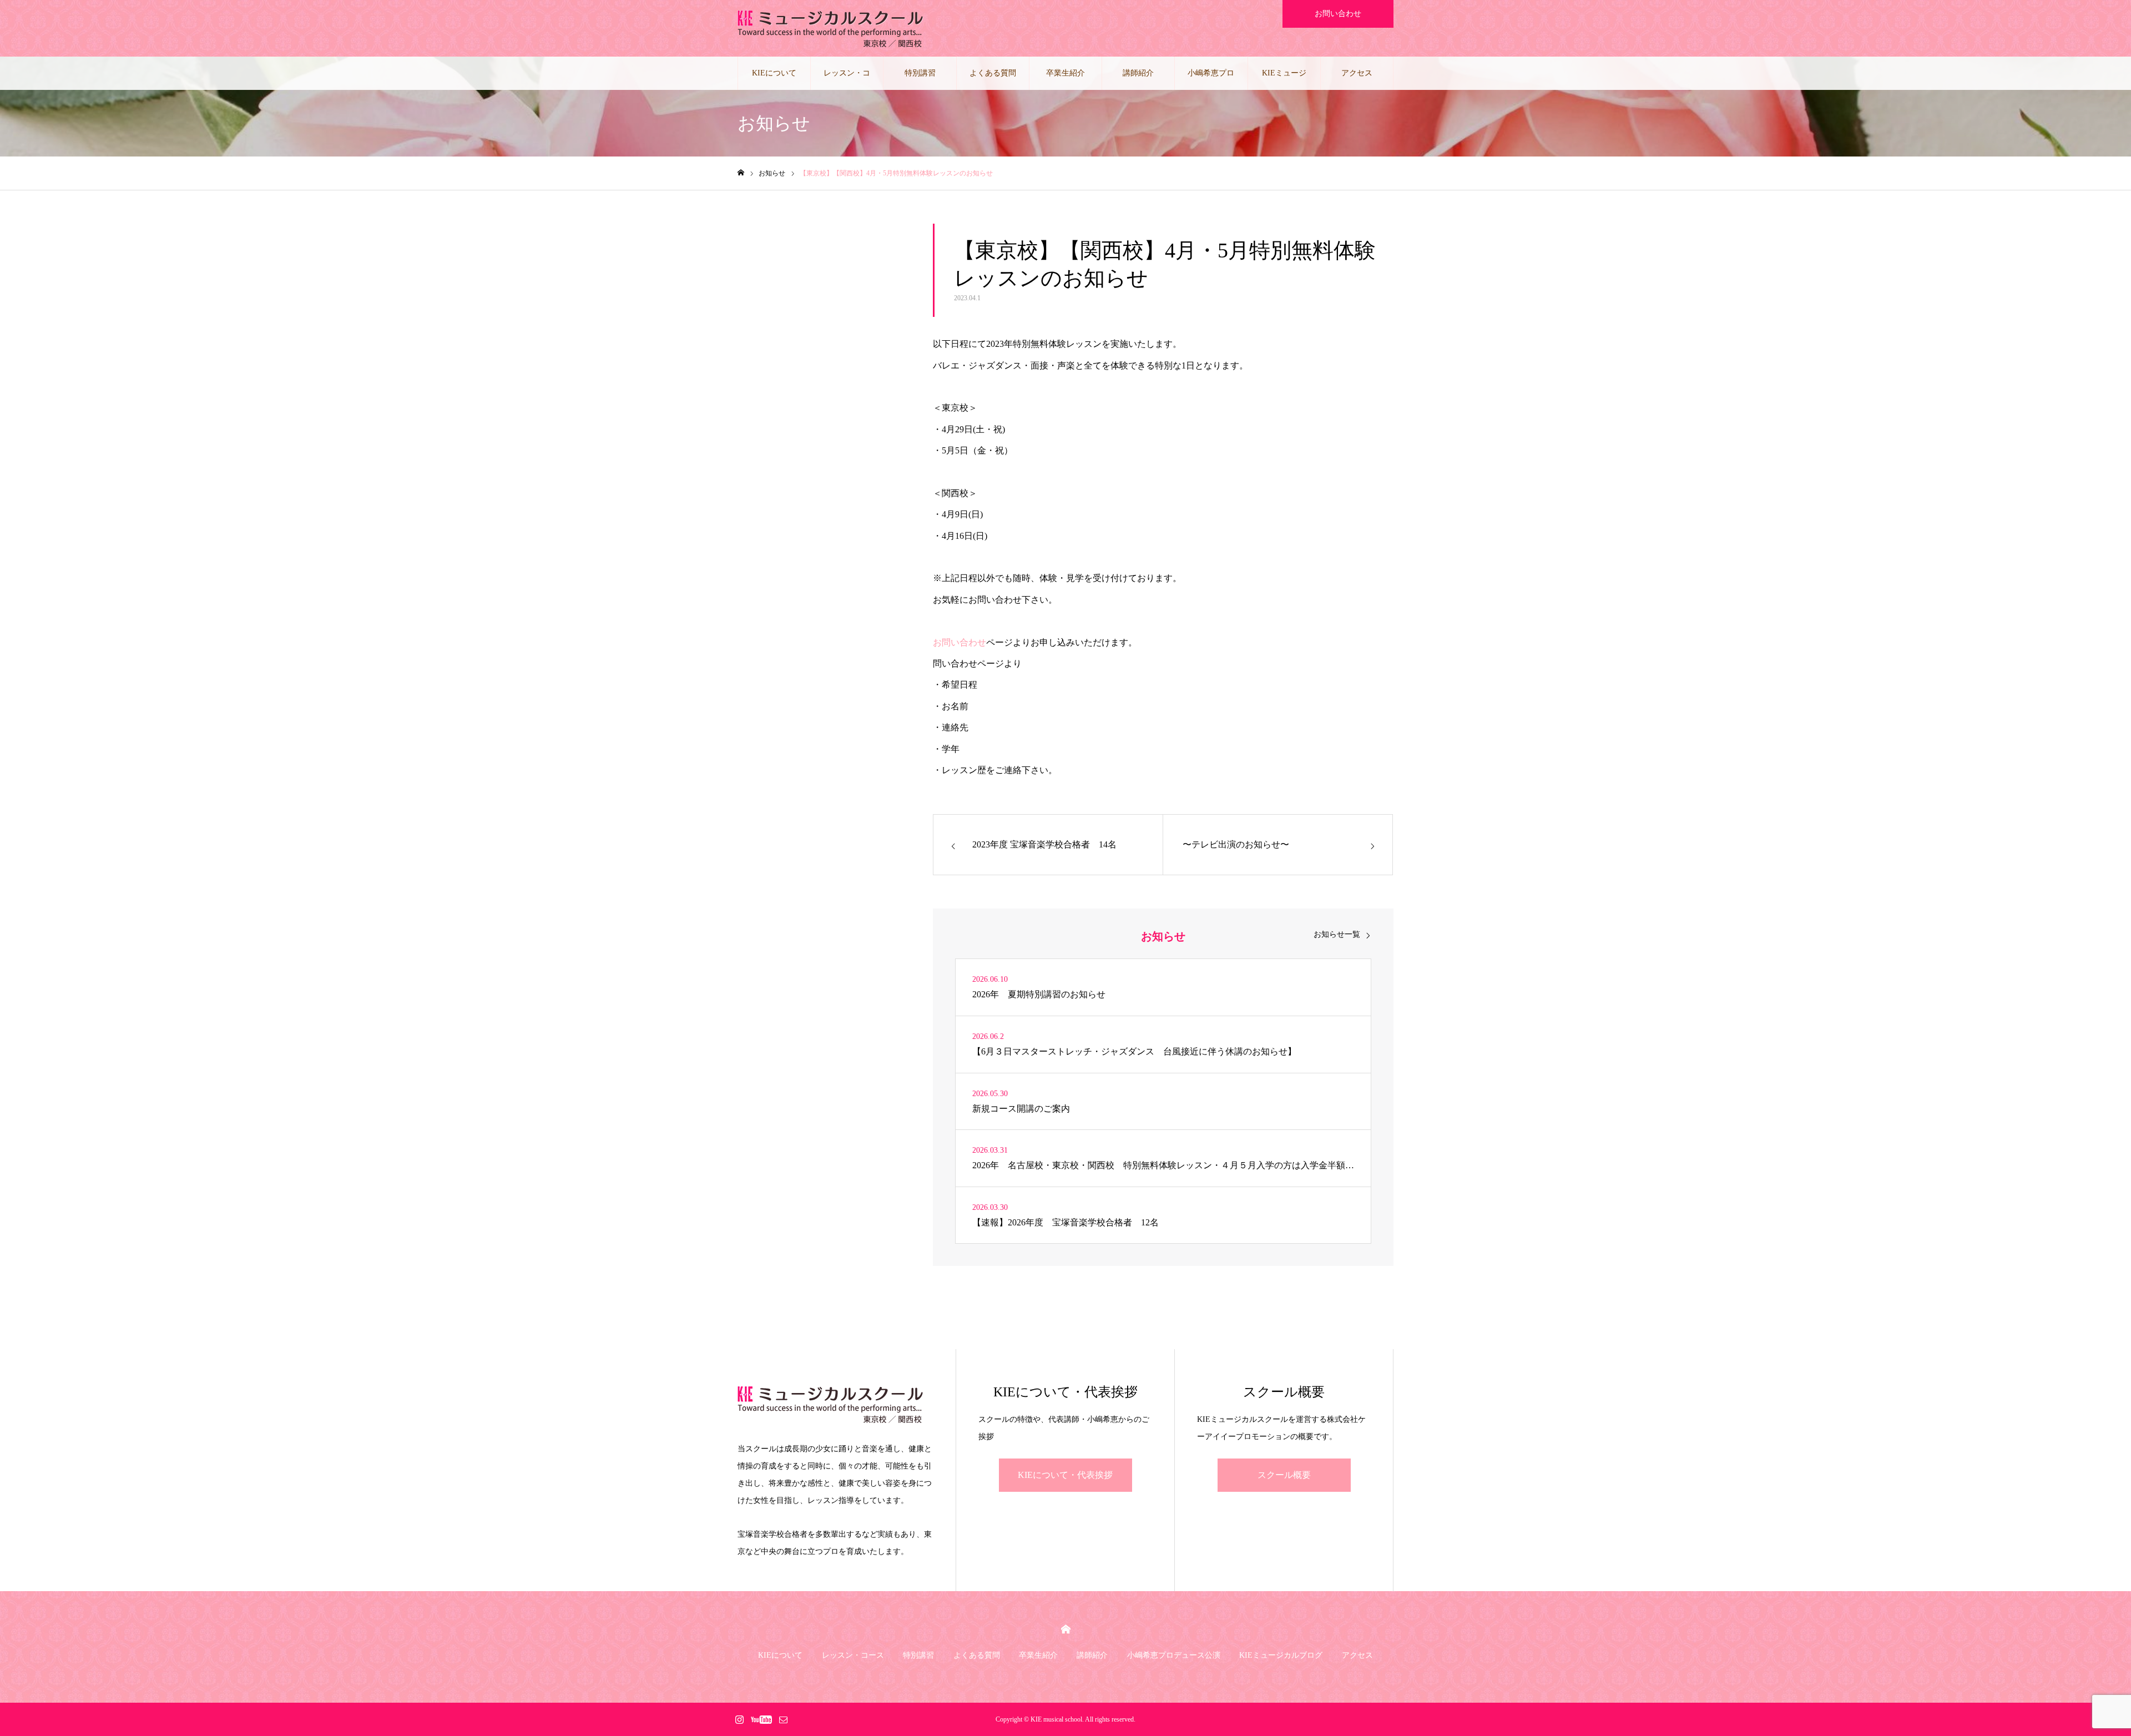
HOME (1066, 1629)
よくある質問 (993, 73)
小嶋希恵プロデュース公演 (1211, 79)
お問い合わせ (1338, 14)
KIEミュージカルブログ (1284, 79)
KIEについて (774, 73)
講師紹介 (1138, 73)
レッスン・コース (847, 79)
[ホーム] (741, 173)
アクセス (1357, 73)
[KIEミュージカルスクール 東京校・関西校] (830, 28)
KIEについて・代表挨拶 (1065, 1475)
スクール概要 (1284, 1475)
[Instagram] (739, 1719)
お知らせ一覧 (1337, 935)
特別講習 (920, 73)
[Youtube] (761, 1719)
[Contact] (783, 1719)
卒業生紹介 (1065, 73)
